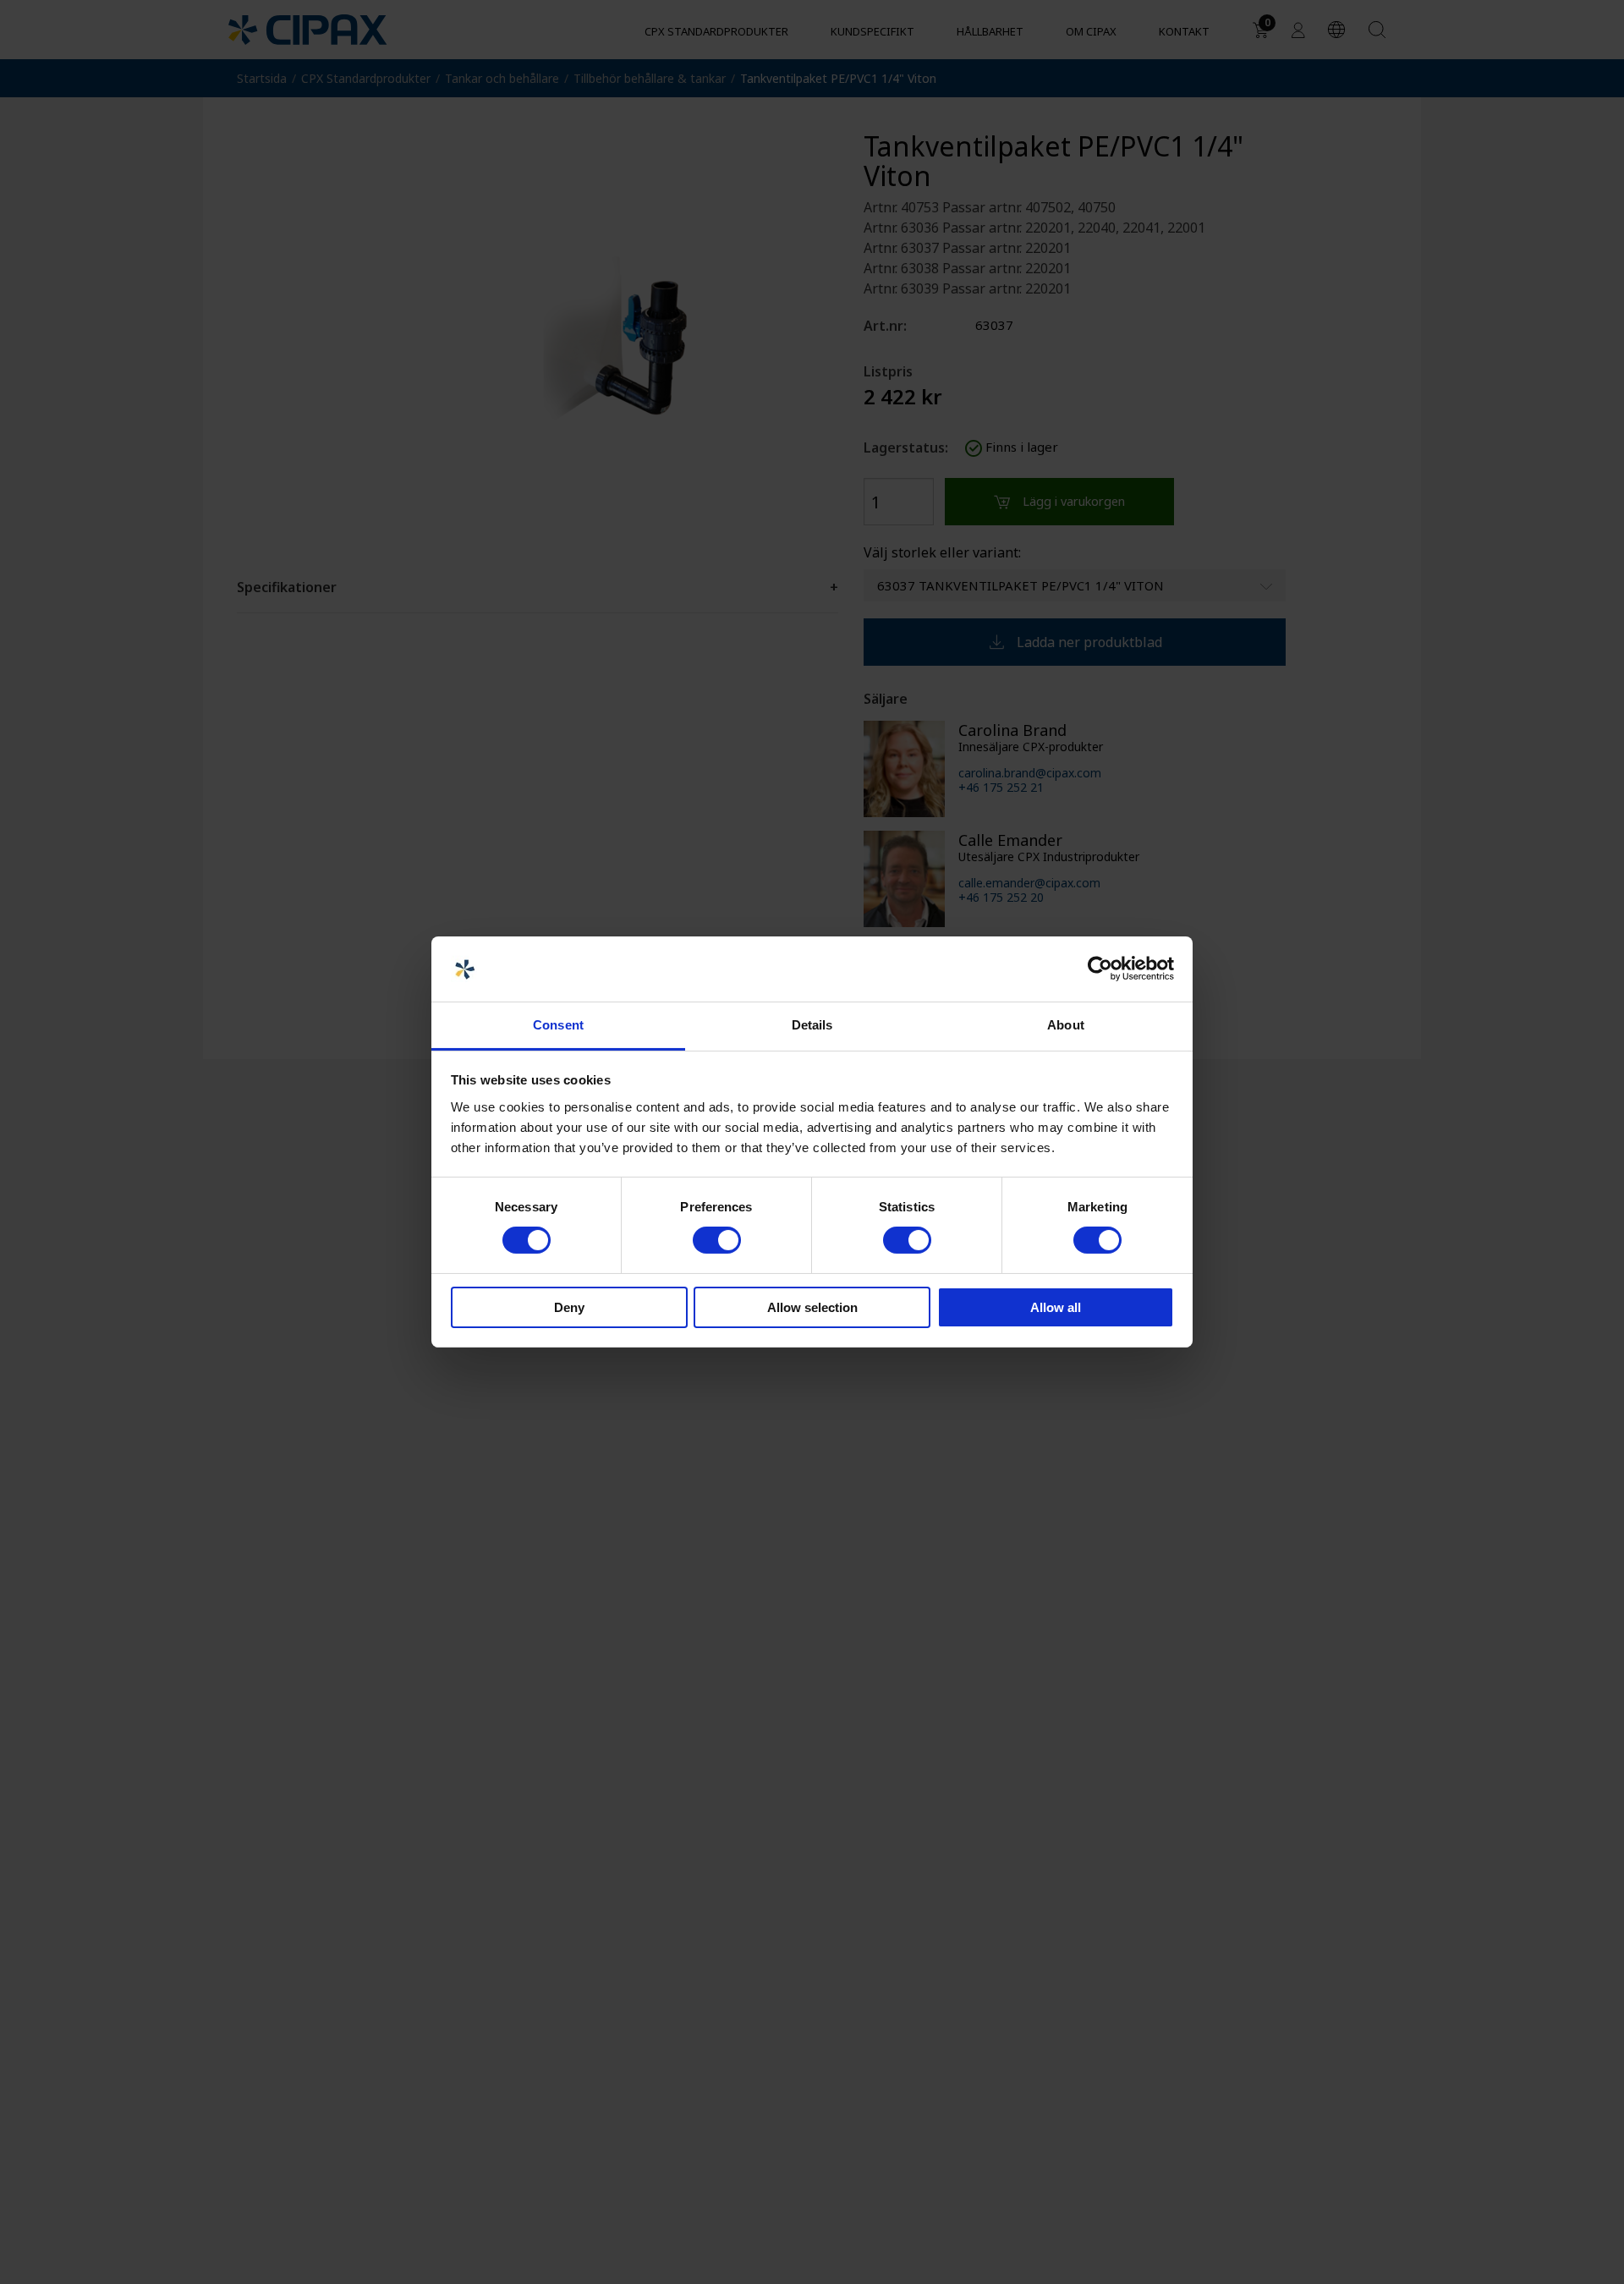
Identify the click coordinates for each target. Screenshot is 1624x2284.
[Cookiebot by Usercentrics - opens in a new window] (1100, 969)
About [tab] (1066, 1025)
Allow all (1056, 1307)
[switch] (717, 1240)
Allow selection (812, 1307)
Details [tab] (812, 1025)
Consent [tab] (558, 1025)
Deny (569, 1307)
